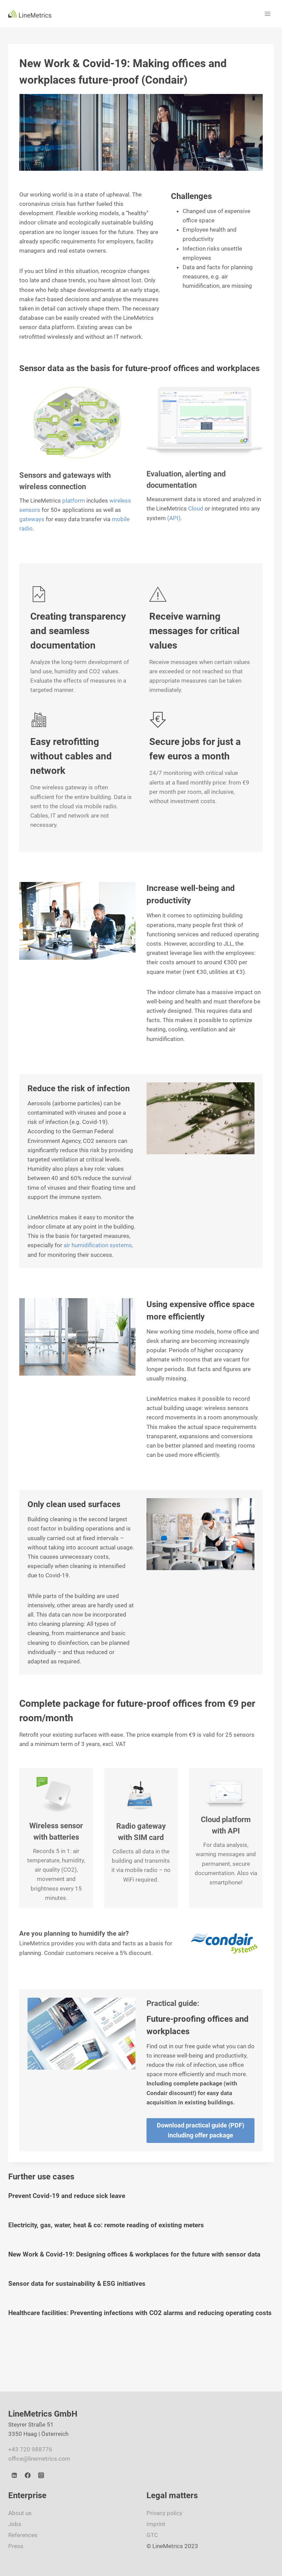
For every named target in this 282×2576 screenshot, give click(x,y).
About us (20, 2513)
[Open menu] (267, 14)
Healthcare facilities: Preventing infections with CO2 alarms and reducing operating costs (140, 2313)
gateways (32, 519)
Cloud (196, 508)
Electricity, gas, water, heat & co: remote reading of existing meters (106, 2225)
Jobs (15, 2524)
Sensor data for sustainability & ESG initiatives (77, 2284)
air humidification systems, (98, 1245)
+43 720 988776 (30, 2449)
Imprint (156, 2524)
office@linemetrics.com (39, 2459)
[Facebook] (28, 2475)
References (23, 2535)
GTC (152, 2535)
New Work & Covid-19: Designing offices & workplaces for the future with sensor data (134, 2254)
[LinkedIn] (14, 2475)
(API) (174, 518)
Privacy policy (164, 2513)
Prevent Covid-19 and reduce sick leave (67, 2196)
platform (74, 501)
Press (16, 2546)
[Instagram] (41, 2475)
